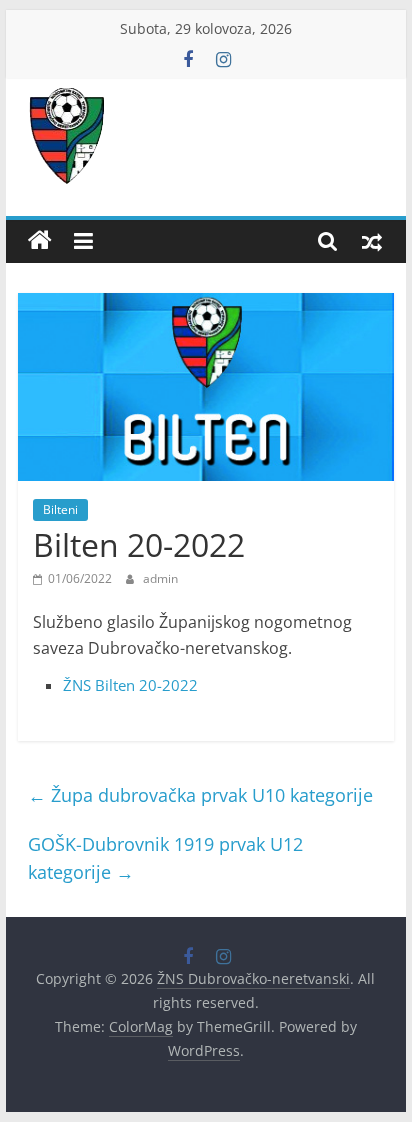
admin (160, 578)
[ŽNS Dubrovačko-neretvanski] (40, 241)
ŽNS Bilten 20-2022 (130, 685)
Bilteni (60, 509)
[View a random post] (372, 241)
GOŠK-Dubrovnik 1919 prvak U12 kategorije (165, 858)
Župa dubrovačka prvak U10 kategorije (200, 795)
